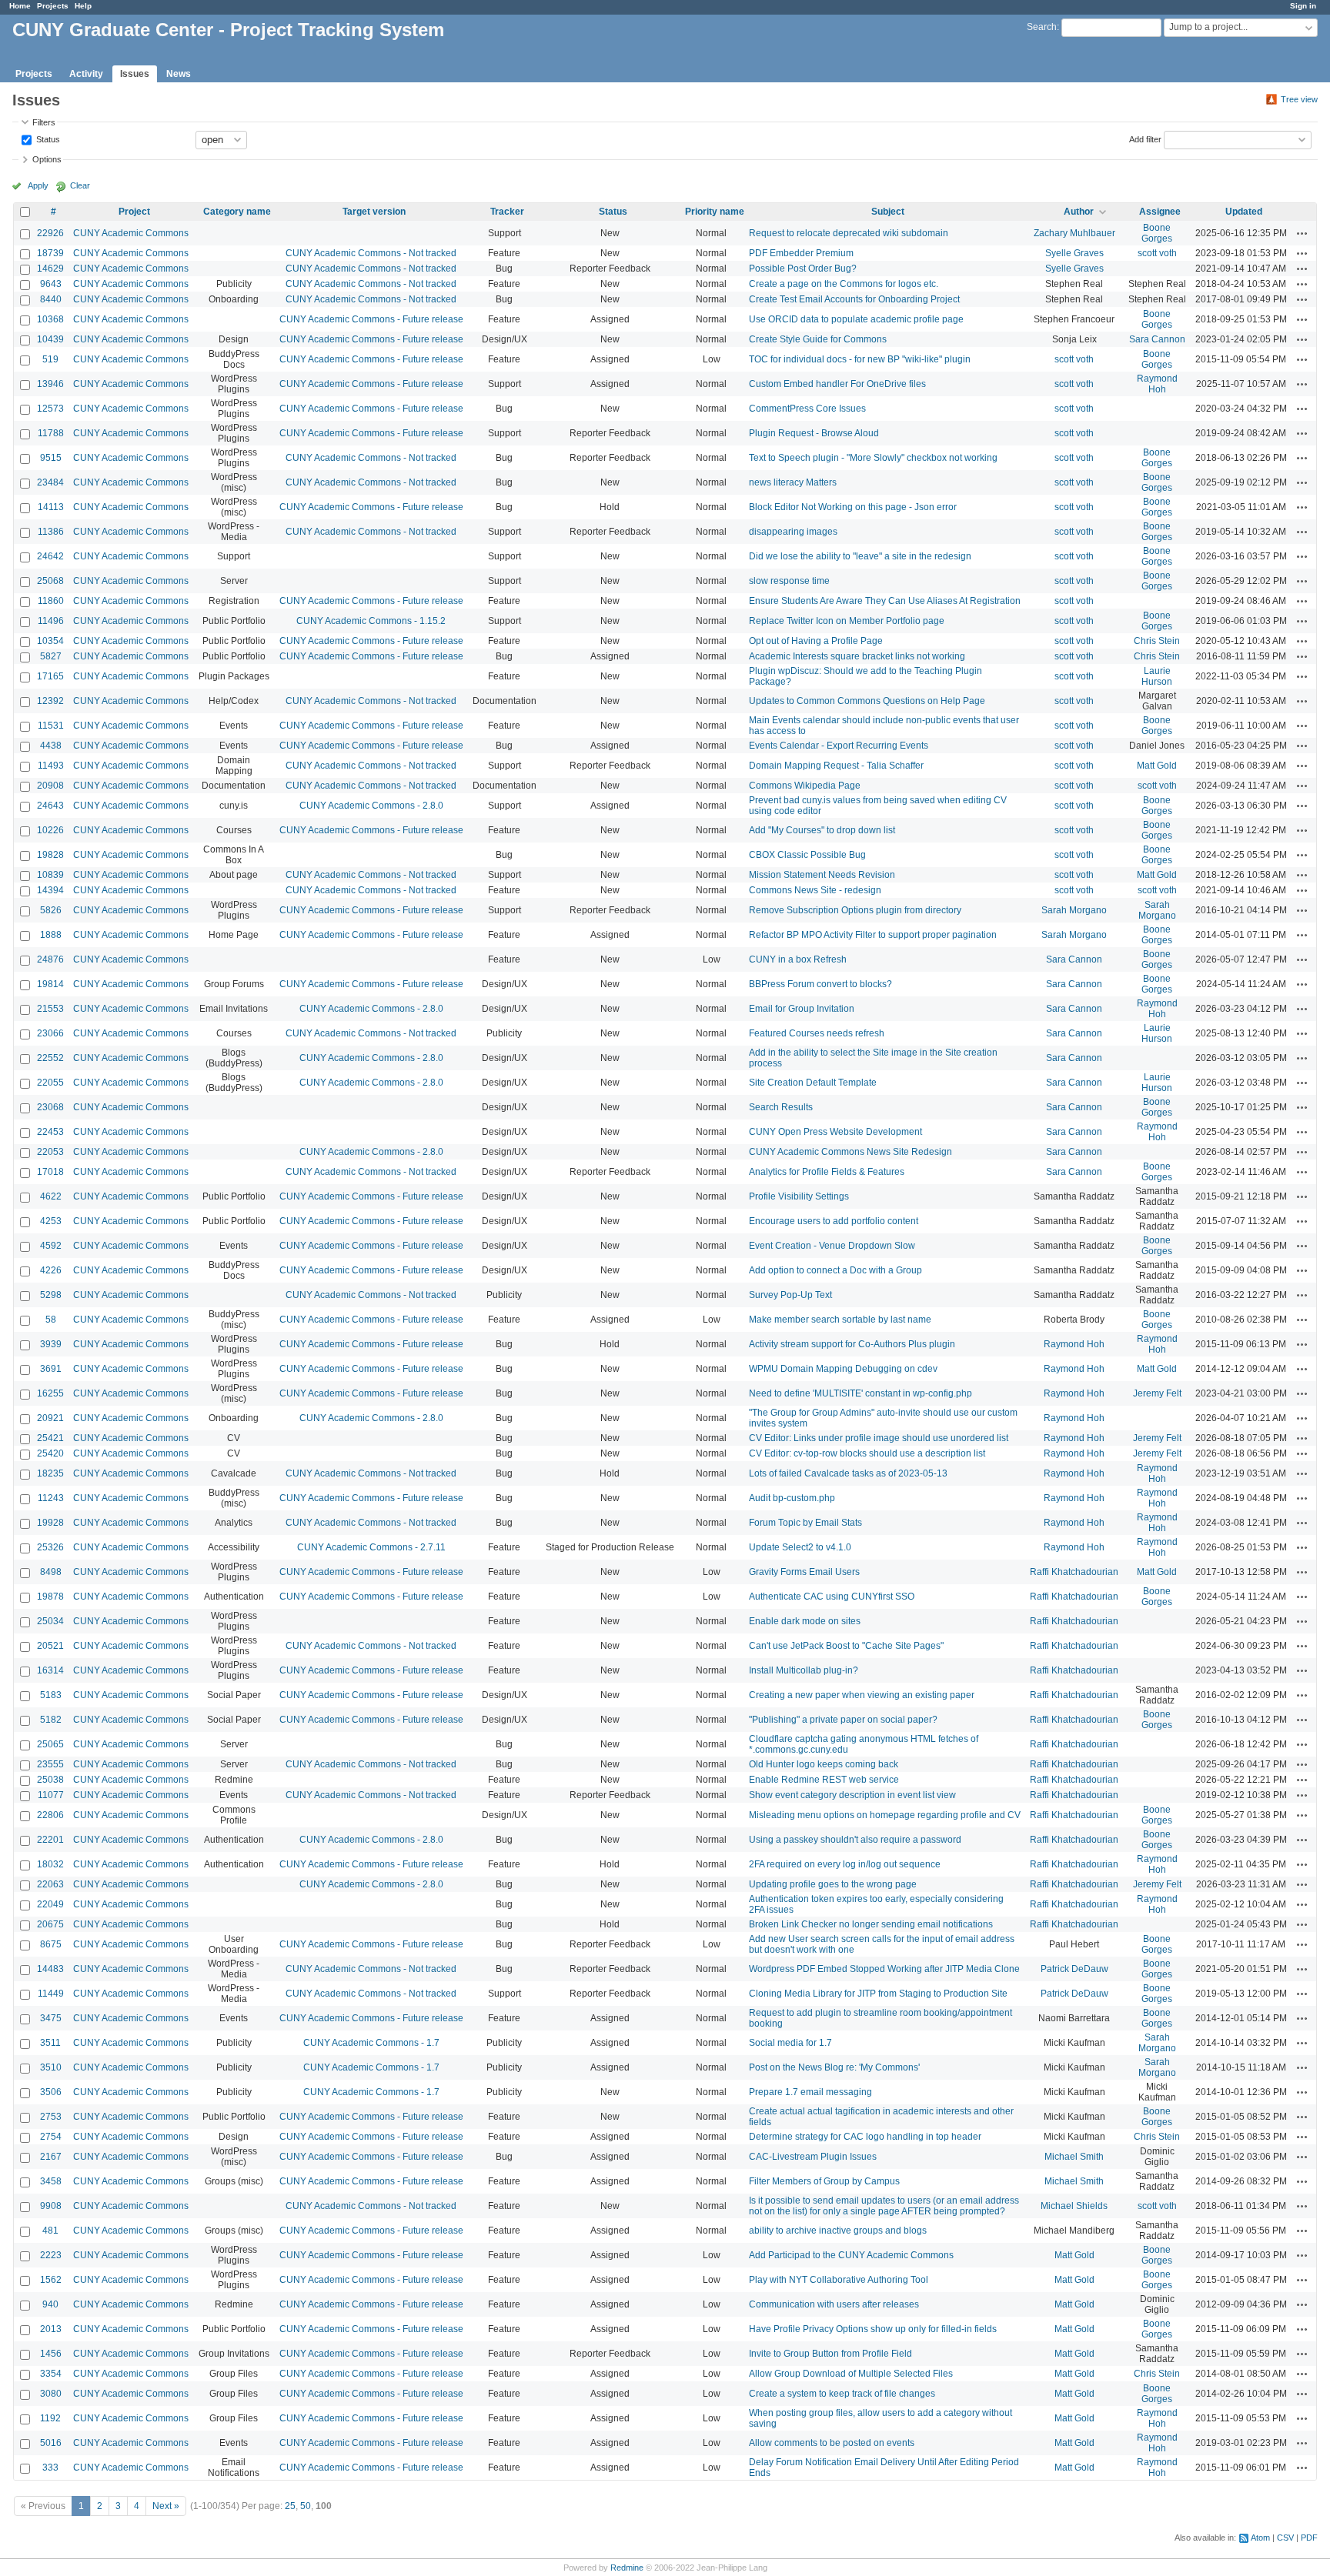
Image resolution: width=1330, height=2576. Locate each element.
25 (290, 2506)
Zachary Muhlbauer (1074, 233)
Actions (1302, 233)
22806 (50, 1815)
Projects (53, 6)
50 (306, 2506)
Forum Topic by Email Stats (805, 1523)
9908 (51, 2206)
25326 (50, 1547)
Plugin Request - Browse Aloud (814, 433)
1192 (50, 2418)
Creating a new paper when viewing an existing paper (862, 1695)
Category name (237, 212)
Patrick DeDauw (1074, 1969)
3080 (51, 2394)
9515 (51, 458)
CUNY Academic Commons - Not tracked (371, 253)
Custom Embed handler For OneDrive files (837, 384)
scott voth (1157, 253)
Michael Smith (1074, 2157)
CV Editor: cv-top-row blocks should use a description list (867, 1453)
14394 (50, 890)
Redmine (627, 2568)
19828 (50, 855)
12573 (50, 409)
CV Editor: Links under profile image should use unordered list (879, 1438)
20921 (50, 1418)
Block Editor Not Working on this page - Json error (853, 507)
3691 (51, 1369)
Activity (86, 74)
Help (83, 6)
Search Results (781, 1107)
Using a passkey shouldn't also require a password (855, 1840)
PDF (1309, 2538)
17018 (50, 1172)
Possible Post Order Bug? (803, 269)
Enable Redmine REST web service (824, 1780)
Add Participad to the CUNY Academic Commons (851, 2255)
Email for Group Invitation (802, 1009)
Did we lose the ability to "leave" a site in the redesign (860, 556)
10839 (50, 875)
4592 (51, 1246)
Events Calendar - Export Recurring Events (839, 746)
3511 (50, 2043)
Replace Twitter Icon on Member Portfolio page (847, 621)
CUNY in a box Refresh (798, 959)
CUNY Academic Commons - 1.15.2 (371, 621)
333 (50, 2468)
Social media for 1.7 (790, 2043)
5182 (51, 1720)
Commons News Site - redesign (815, 890)
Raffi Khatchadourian (1074, 1572)
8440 (51, 299)
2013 (51, 2329)
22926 (50, 233)
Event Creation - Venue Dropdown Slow (832, 1246)
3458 (51, 2181)
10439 (50, 339)
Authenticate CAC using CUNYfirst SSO (832, 1597)
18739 (50, 253)
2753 (51, 2117)
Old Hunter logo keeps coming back (824, 1764)
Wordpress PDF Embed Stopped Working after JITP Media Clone (884, 1969)
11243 (51, 1498)
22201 (50, 1840)
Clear (80, 185)
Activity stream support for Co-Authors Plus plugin (852, 1344)
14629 (50, 269)
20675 (50, 1924)
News (179, 74)
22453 (50, 1132)
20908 (50, 786)
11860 (51, 601)
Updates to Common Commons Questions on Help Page (867, 701)
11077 (51, 1795)
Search (1042, 27)
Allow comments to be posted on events (832, 2443)
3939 (51, 1344)
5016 (51, 2443)
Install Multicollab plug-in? (804, 1670)
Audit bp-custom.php (792, 1498)
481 (50, 2231)
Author (1079, 212)
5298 (51, 1295)
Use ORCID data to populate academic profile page (856, 319)
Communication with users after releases (834, 2304)
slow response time (789, 581)
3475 (51, 2018)
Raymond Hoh (1157, 384)
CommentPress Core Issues (807, 409)
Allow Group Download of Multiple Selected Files (851, 2374)
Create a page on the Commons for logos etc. (844, 284)
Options (47, 159)
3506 (51, 2092)
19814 (50, 984)
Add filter (1145, 138)
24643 (50, 806)
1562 (51, 2280)
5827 (51, 656)
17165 (50, 676)
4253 (51, 1221)
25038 (50, 1780)
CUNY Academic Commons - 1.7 (371, 2043)
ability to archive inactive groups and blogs (838, 2231)
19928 (50, 1523)
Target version (374, 212)
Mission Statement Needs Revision (822, 875)
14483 (50, 1969)
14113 (51, 507)
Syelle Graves (1074, 253)
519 (50, 359)
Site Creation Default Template (813, 1083)
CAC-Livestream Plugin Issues (813, 2157)
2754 (51, 2137)
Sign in (1303, 6)
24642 (50, 556)
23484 (50, 482)
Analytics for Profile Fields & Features (827, 1172)
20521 (50, 1646)
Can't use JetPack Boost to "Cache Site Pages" (846, 1646)
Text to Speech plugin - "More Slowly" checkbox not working (873, 458)
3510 (51, 2067)
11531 (51, 726)
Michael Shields (1074, 2206)
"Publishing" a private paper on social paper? (843, 1720)
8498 (51, 1572)
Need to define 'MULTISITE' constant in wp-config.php (860, 1393)
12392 (50, 701)
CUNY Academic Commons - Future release (371, 319)
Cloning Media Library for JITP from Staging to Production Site (878, 1994)
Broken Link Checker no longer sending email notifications (871, 1924)
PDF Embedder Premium (801, 253)
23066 (50, 1033)
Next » (166, 2506)
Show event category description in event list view (852, 1795)
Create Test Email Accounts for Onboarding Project (854, 299)
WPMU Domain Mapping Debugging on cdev (843, 1369)
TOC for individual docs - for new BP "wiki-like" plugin (860, 359)
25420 (50, 1453)
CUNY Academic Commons (131, 233)
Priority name (715, 212)
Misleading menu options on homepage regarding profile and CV (885, 1815)
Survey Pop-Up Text (790, 1295)
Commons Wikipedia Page (805, 786)
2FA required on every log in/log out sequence (845, 1864)
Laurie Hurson (1157, 676)
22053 (50, 1152)
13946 (50, 384)
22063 (50, 1884)
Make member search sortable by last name (840, 1320)
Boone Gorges (1157, 233)
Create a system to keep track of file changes (842, 2394)
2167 (51, 2157)
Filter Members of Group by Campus (824, 2181)
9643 (51, 284)
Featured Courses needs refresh (817, 1033)
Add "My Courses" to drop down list (822, 830)
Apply (38, 185)
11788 (51, 433)
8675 (51, 1944)
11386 (51, 532)
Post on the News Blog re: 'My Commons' (834, 2067)
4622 (51, 1196)
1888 (51, 935)
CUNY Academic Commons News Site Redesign (850, 1152)
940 (50, 2304)
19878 (50, 1597)
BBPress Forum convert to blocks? (820, 984)
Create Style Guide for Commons (818, 339)
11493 (51, 766)
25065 (50, 1744)
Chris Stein (1157, 641)
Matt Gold (1157, 766)
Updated (1244, 212)
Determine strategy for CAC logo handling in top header (865, 2137)
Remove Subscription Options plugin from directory (855, 910)
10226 (50, 830)
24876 (50, 959)
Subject (888, 212)
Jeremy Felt (1157, 1393)
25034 (50, 1621)
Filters (44, 122)
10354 (50, 641)
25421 (50, 1438)
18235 (50, 1473)
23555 (50, 1764)
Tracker (507, 212)
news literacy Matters (793, 482)
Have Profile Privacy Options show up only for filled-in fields (873, 2329)
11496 (51, 621)
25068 (50, 581)
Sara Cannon (1157, 339)
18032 (50, 1864)
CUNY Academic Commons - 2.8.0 (371, 806)
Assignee (1160, 212)
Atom (1260, 2538)
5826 (51, 910)
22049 (50, 1904)
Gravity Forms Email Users (804, 1572)
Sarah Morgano (1074, 910)
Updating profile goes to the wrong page (833, 1884)
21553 (50, 1009)
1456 (51, 2354)
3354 (51, 2374)
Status (47, 138)
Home (20, 6)
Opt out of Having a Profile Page (816, 641)
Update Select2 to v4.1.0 (800, 1547)
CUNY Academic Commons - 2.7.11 (371, 1547)
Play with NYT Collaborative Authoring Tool (839, 2280)
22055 (50, 1083)
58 (51, 1320)
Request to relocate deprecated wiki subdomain (849, 233)
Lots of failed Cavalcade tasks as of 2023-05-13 (848, 1473)
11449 (51, 1994)
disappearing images (793, 532)
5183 (51, 1695)
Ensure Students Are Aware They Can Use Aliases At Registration (885, 601)
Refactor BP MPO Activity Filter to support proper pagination (873, 935)
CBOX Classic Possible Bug (807, 855)
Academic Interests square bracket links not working (857, 656)
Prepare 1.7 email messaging (810, 2092)
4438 (51, 746)
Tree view (1299, 99)
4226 (51, 1270)
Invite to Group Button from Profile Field (830, 2354)
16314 (50, 1670)
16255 (50, 1393)
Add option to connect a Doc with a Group (835, 1270)
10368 (50, 319)
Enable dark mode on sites (805, 1621)
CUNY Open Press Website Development (835, 1132)
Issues (135, 74)
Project (134, 212)
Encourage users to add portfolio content (834, 1221)
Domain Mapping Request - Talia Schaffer (836, 766)
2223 (51, 2255)
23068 (50, 1107)
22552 (50, 1058)
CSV (1285, 2538)
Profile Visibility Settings (799, 1196)
